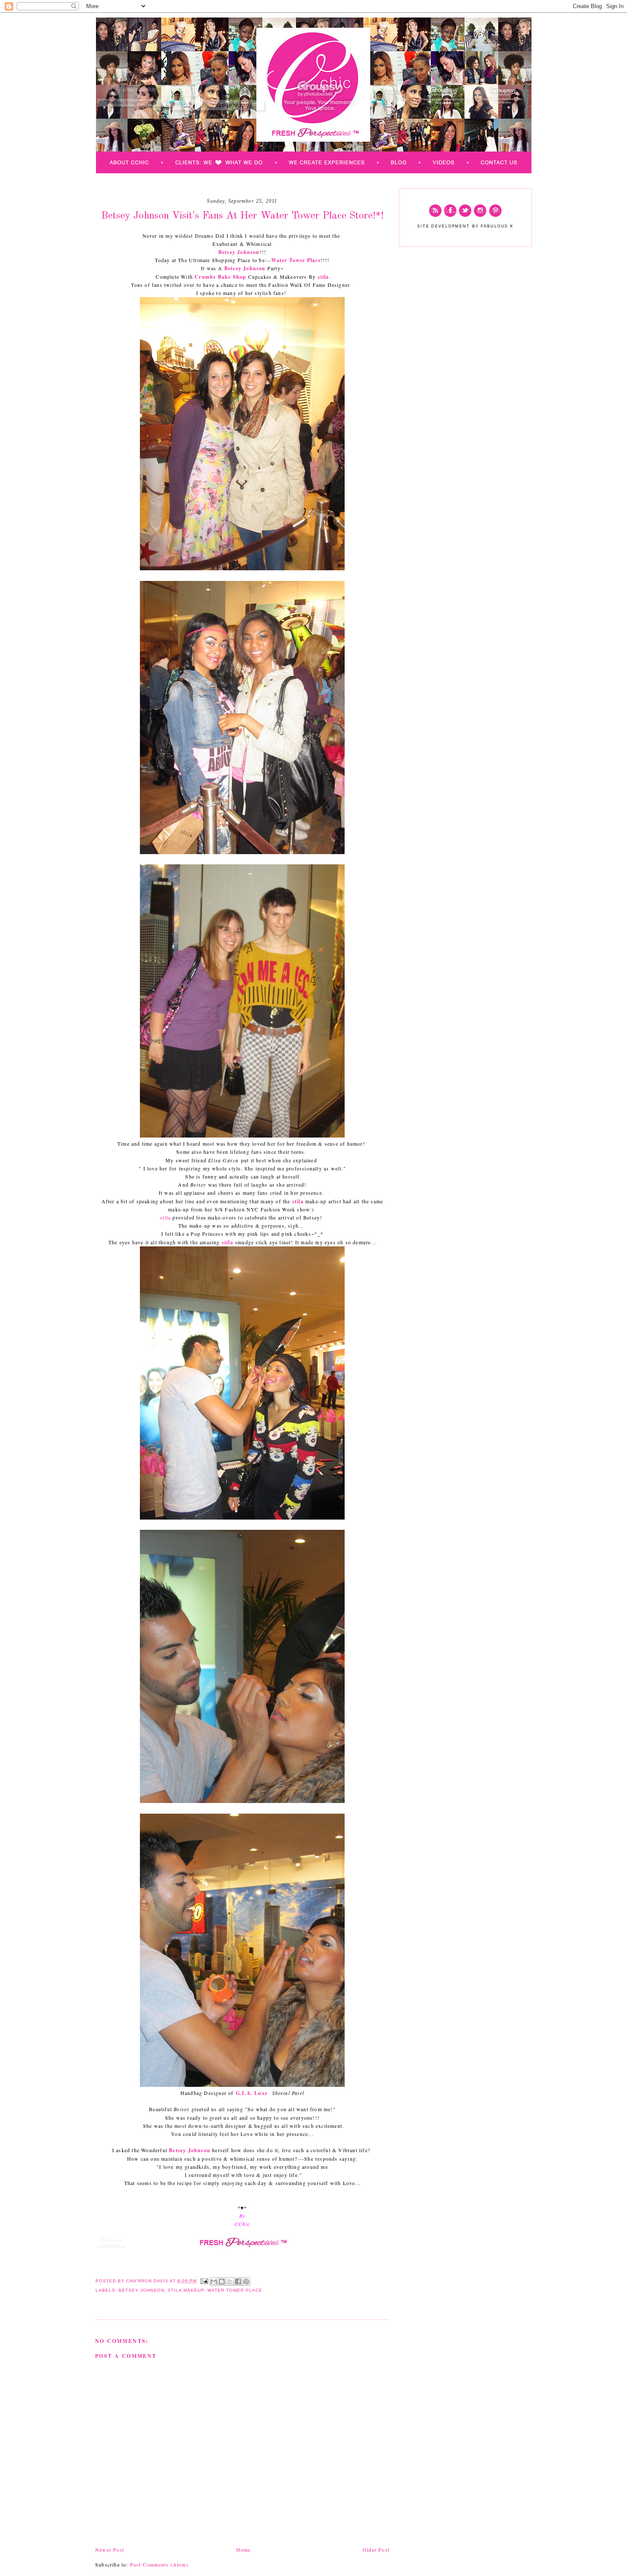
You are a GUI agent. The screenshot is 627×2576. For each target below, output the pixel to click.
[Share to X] (230, 2281)
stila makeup (186, 2290)
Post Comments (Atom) (159, 2564)
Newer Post (110, 2550)
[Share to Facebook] (238, 2281)
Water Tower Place (296, 260)
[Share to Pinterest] (246, 2281)
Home (244, 2550)
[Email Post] (204, 2281)
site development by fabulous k (465, 226)
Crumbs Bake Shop (220, 277)
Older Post (376, 2550)
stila (324, 277)
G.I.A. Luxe (253, 2093)
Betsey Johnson (239, 252)
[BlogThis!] (222, 2281)
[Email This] (214, 2281)
